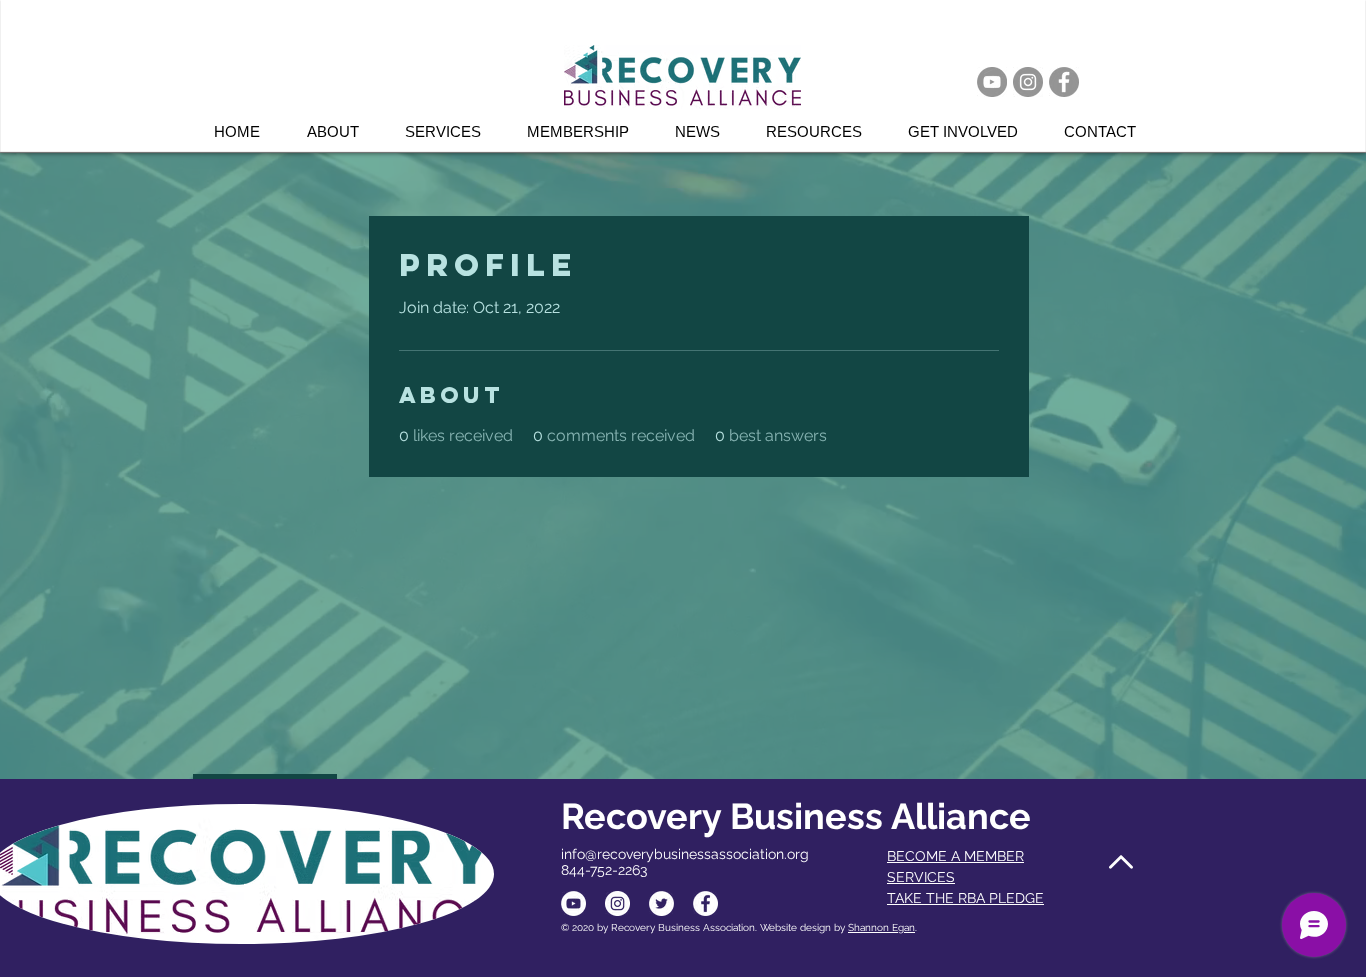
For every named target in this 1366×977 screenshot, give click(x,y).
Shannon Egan (881, 927)
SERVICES (921, 877)
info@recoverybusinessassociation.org (685, 854)
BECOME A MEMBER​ (955, 856)
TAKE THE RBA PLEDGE (965, 898)
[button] (451, 131)
